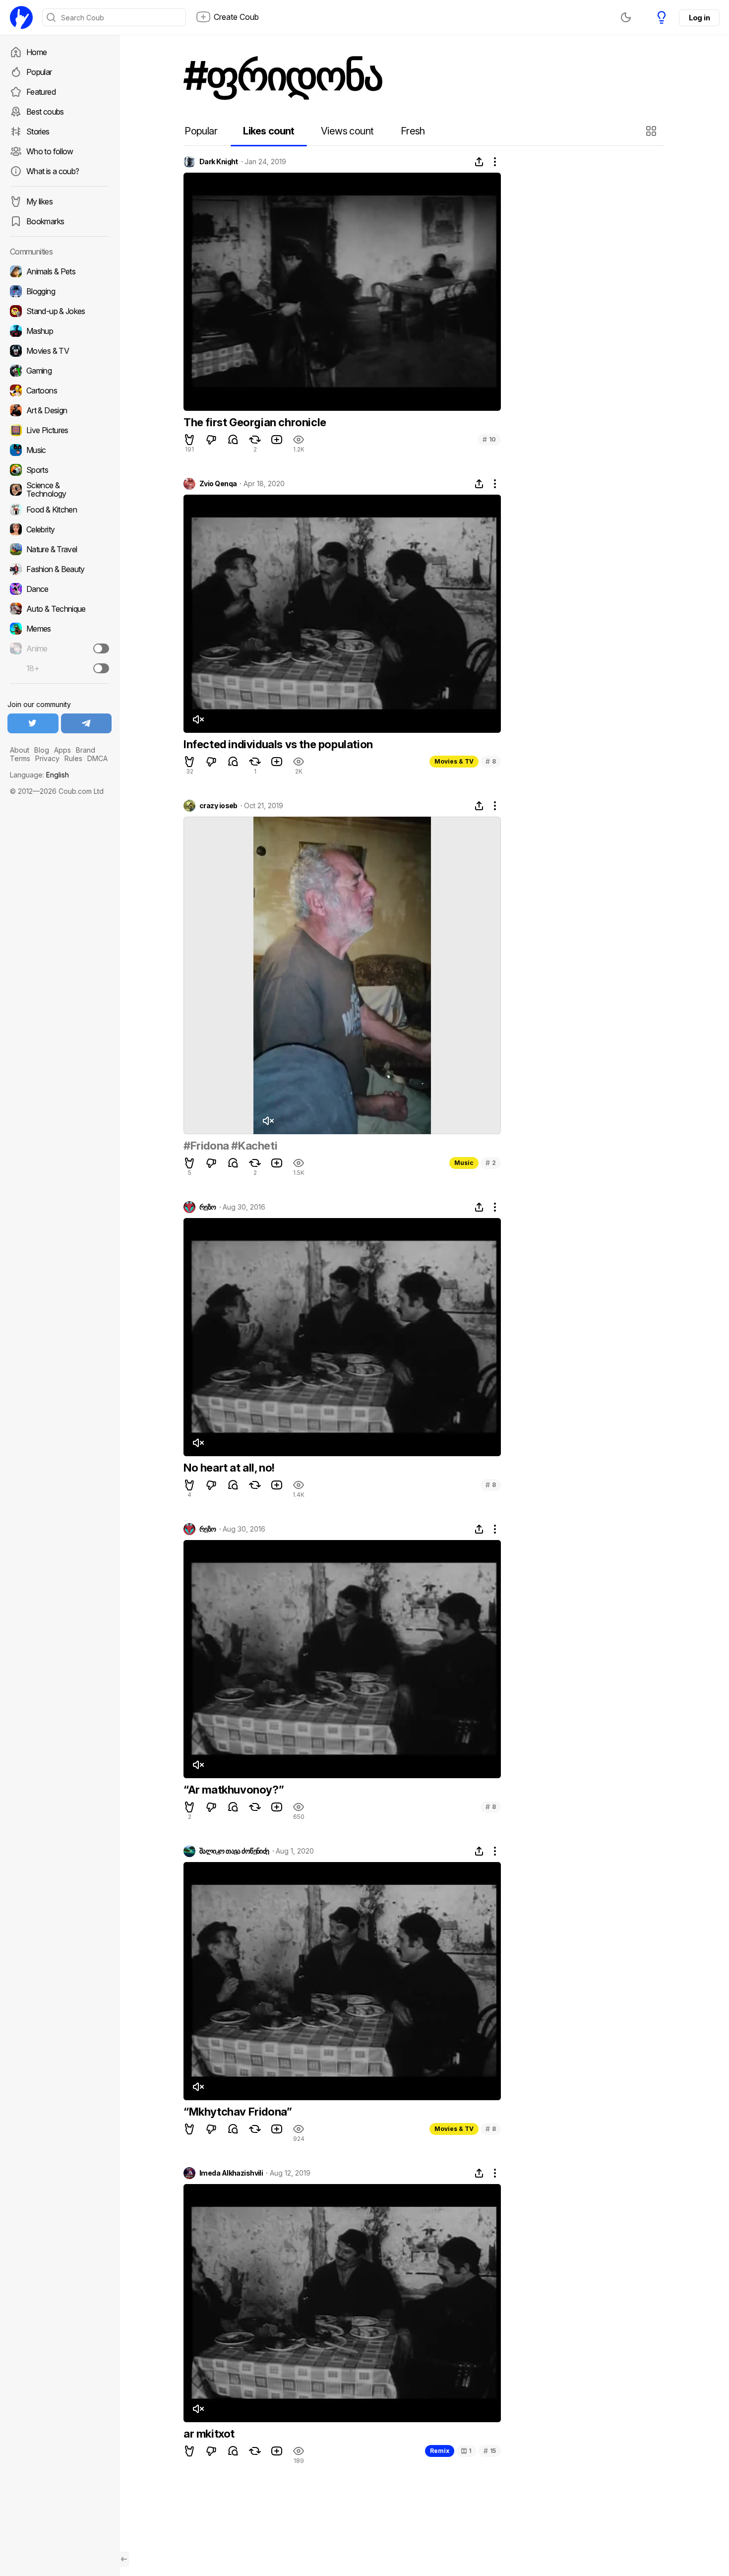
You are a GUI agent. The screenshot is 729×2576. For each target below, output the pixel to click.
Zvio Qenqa (218, 484)
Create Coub (236, 17)
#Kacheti (254, 1146)
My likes (39, 201)
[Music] (60, 450)
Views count (347, 131)
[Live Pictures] (60, 430)
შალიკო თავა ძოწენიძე (234, 1851)
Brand (86, 750)
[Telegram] (87, 723)
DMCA (97, 758)
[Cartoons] (60, 390)
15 (490, 2451)
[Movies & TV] (60, 351)
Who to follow (50, 151)
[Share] (479, 162)
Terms (20, 758)
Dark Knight (219, 162)
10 (489, 439)
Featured (41, 92)
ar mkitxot (209, 2434)
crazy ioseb (218, 806)
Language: (39, 775)
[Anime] (60, 648)
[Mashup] (60, 331)
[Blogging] (60, 291)
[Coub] (21, 17)
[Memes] (60, 629)
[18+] (101, 668)
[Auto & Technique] (60, 609)
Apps (62, 750)
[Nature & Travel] (60, 549)
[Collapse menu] (124, 2559)
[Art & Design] (60, 410)
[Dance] (60, 589)
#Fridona (206, 1146)
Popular (39, 72)
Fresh (413, 131)
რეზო (208, 1207)
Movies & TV (454, 761)
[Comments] (233, 440)
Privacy (47, 758)
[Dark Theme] (626, 17)
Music (464, 1163)
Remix (440, 2451)
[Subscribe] (101, 648)
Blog (42, 750)
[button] (652, 131)
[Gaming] (60, 371)
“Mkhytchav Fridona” (238, 2112)
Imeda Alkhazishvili (231, 2173)
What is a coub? (53, 171)
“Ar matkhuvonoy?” (234, 1790)
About (20, 750)
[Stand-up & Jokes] (60, 311)
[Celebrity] (60, 529)
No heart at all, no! (229, 1468)
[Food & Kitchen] (60, 510)
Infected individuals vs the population (278, 744)
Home (36, 52)
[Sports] (60, 470)
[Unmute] (198, 719)
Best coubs (45, 112)
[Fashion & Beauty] (60, 569)
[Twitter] (33, 723)
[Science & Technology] (60, 490)
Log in (699, 18)
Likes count (269, 131)
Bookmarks (45, 221)
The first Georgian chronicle (255, 422)
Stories (38, 131)
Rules (73, 758)
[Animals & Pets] (60, 271)
